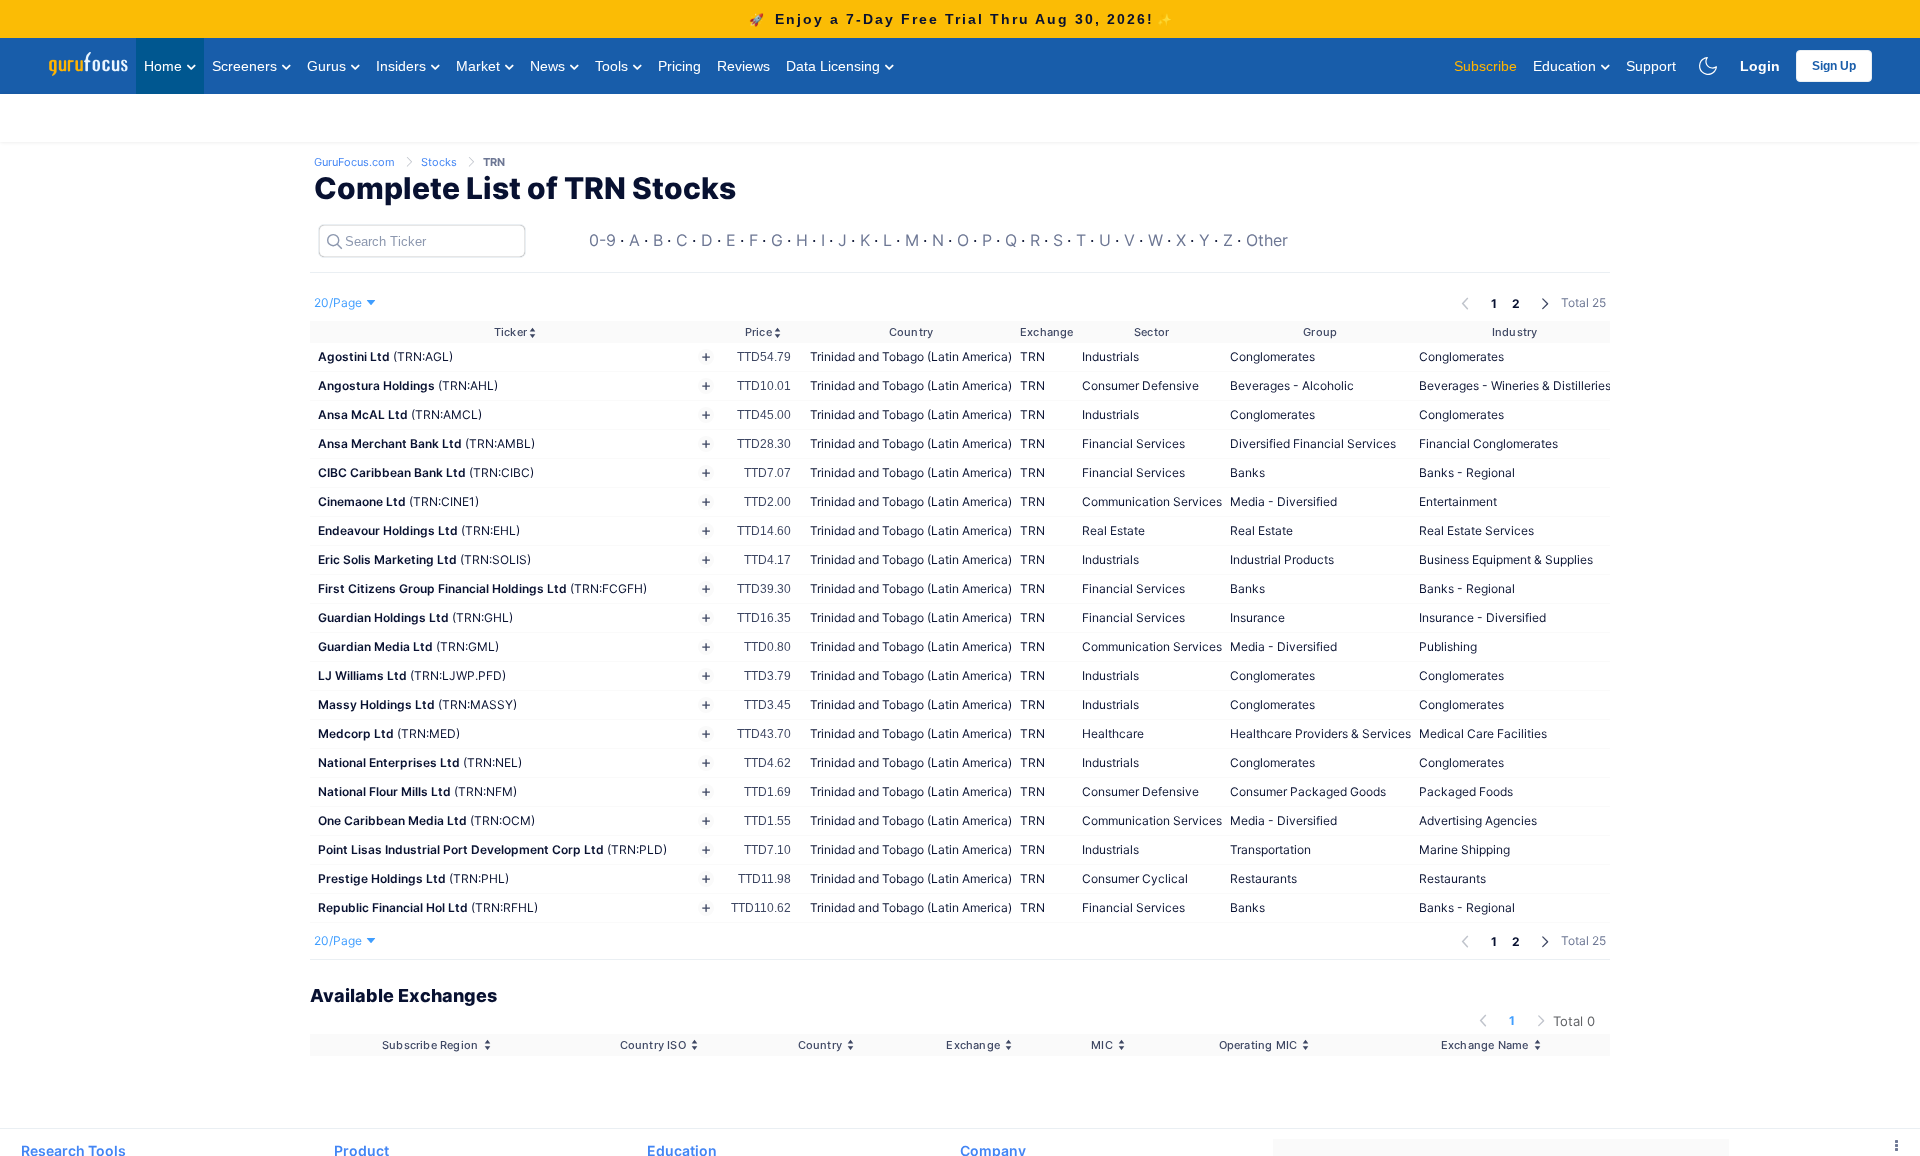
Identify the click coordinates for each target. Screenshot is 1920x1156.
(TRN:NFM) (417, 791)
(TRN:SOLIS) (424, 559)
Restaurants (1263, 878)
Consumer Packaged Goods (1308, 791)
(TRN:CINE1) (398, 501)
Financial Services (1133, 443)
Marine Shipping (1464, 849)
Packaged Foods (1466, 791)
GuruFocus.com (356, 162)
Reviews (743, 66)
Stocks (440, 162)
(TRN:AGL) (385, 356)
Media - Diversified (1283, 501)
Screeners (246, 66)
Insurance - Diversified (1482, 617)
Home (165, 66)
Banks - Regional (1467, 472)
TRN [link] (494, 162)
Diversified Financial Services (1313, 443)
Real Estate (1113, 530)
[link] (356, 160)
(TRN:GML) (408, 646)
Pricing (679, 66)
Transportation (1270, 849)
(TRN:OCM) (426, 820)
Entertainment (1458, 501)
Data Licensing (835, 66)
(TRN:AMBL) (426, 443)
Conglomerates (1272, 356)
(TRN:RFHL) (428, 907)
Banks (1247, 472)
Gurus (328, 66)
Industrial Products (1282, 559)
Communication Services (1152, 501)
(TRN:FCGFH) (482, 588)
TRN (1032, 356)
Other (1267, 240)
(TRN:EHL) (419, 530)
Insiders (403, 66)
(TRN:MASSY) (417, 704)
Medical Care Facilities (1483, 733)
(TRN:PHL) (413, 878)
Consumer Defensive (1140, 385)
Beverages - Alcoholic (1292, 385)
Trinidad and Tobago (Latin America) (911, 356)
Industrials (1110, 356)
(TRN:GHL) (415, 617)
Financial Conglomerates (1488, 443)
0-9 (602, 240)
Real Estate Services (1476, 530)
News (549, 66)
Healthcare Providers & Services (1320, 733)
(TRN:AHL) (408, 385)
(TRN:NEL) (420, 762)
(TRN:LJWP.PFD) (412, 675)
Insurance (1257, 617)
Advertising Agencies (1478, 820)
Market (480, 66)
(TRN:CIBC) (426, 472)
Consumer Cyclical (1135, 878)
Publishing (1448, 646)
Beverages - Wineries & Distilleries (1515, 385)
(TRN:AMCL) (400, 414)
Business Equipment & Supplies (1506, 559)
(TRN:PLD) (492, 849)
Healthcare (1113, 733)
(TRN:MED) (389, 733)
